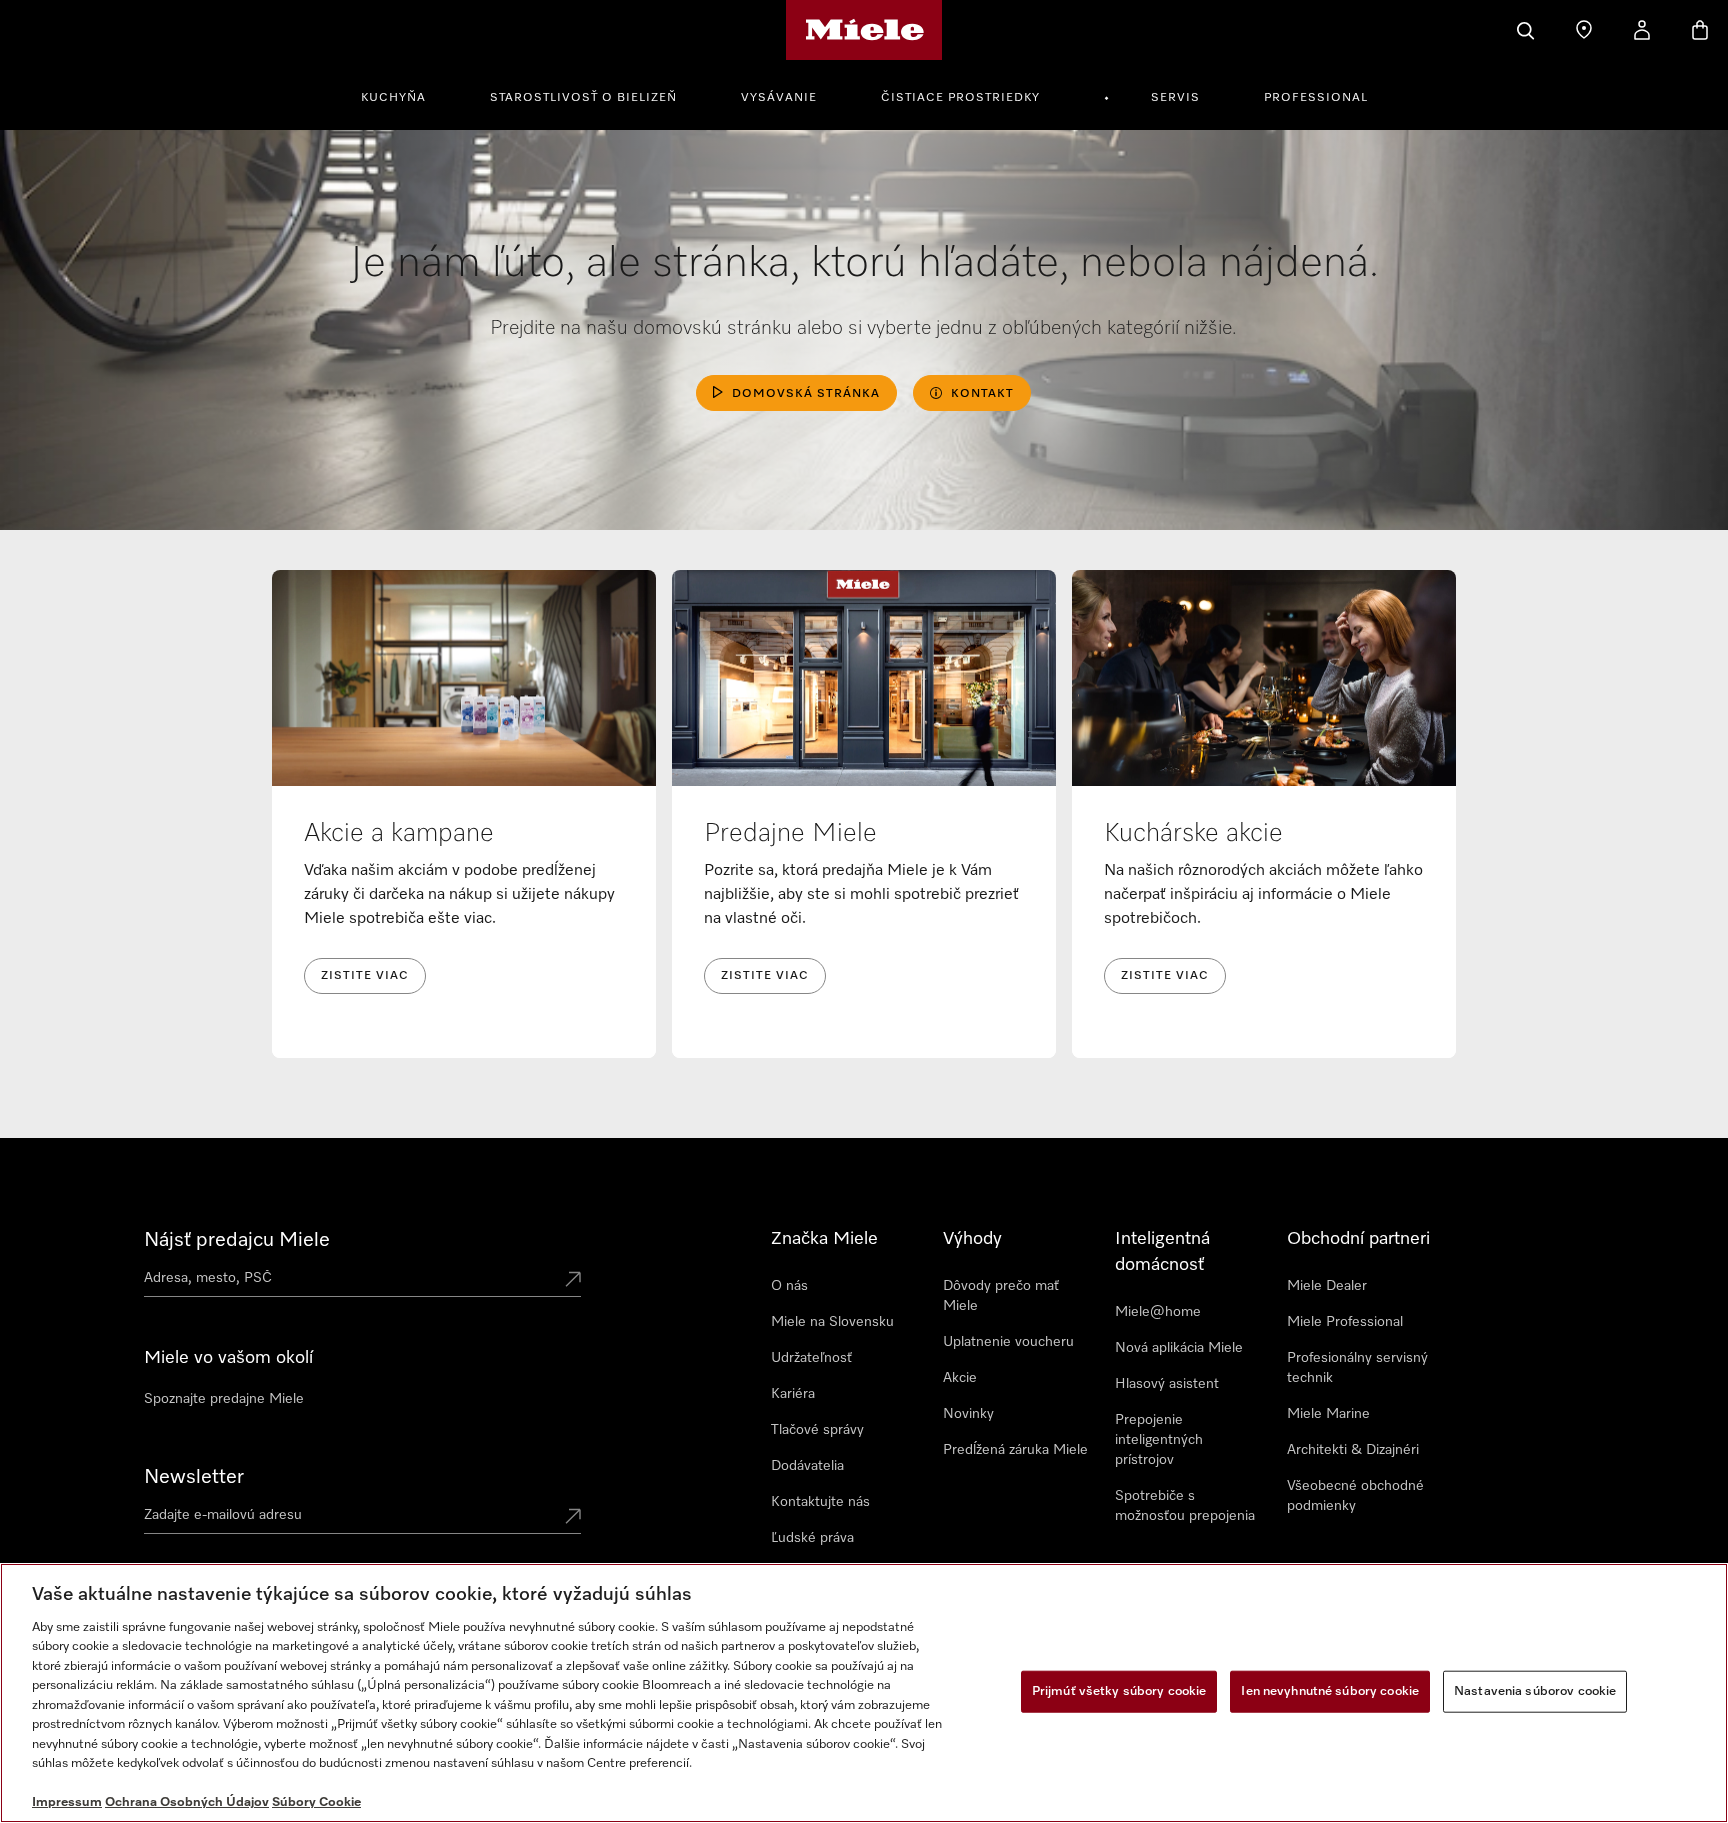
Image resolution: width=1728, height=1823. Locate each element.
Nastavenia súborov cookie (1535, 1691)
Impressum (67, 1802)
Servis (1175, 98)
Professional (1316, 98)
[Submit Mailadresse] (573, 1518)
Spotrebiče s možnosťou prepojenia (1185, 1506)
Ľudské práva (812, 1538)
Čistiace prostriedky (960, 98)
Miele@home (1158, 1312)
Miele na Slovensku (832, 1322)
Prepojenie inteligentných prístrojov (1159, 1440)
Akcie (960, 1378)
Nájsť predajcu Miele (237, 1240)
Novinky (968, 1414)
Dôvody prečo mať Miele (1001, 1296)
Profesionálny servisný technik (1357, 1368)
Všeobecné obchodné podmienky (1355, 1496)
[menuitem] (404, 95)
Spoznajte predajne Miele (224, 1399)
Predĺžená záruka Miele (1015, 1450)
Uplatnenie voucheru (1008, 1342)
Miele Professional (1345, 1322)
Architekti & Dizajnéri (1353, 1450)
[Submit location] (573, 1281)
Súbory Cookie (316, 1802)
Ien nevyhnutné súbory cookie (1330, 1691)
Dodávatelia (807, 1466)
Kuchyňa (393, 98)
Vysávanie (779, 98)
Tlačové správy (817, 1430)
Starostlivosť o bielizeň (583, 98)
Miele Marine (1328, 1414)
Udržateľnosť (811, 1358)
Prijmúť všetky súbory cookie (1119, 1691)
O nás (789, 1286)
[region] (864, 1693)
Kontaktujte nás (820, 1502)
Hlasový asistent (1167, 1384)
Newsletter (194, 1477)
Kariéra (793, 1394)
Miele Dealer (1327, 1286)
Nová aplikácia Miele (1179, 1348)
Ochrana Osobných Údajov (187, 1802)
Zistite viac (365, 976)
